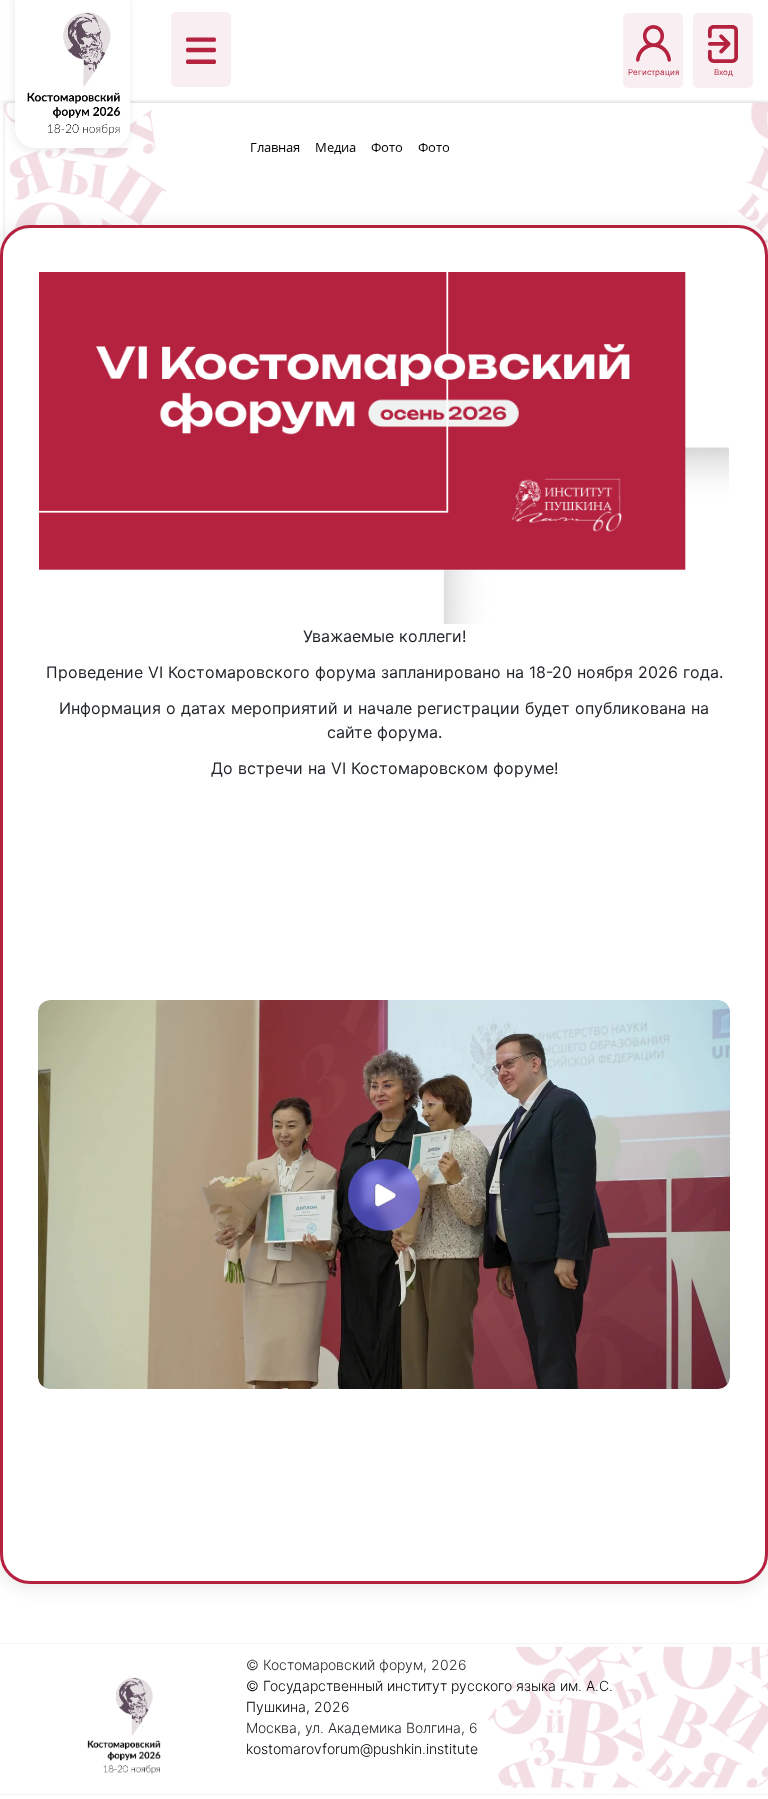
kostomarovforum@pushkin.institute (362, 1748)
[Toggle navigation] (201, 49)
